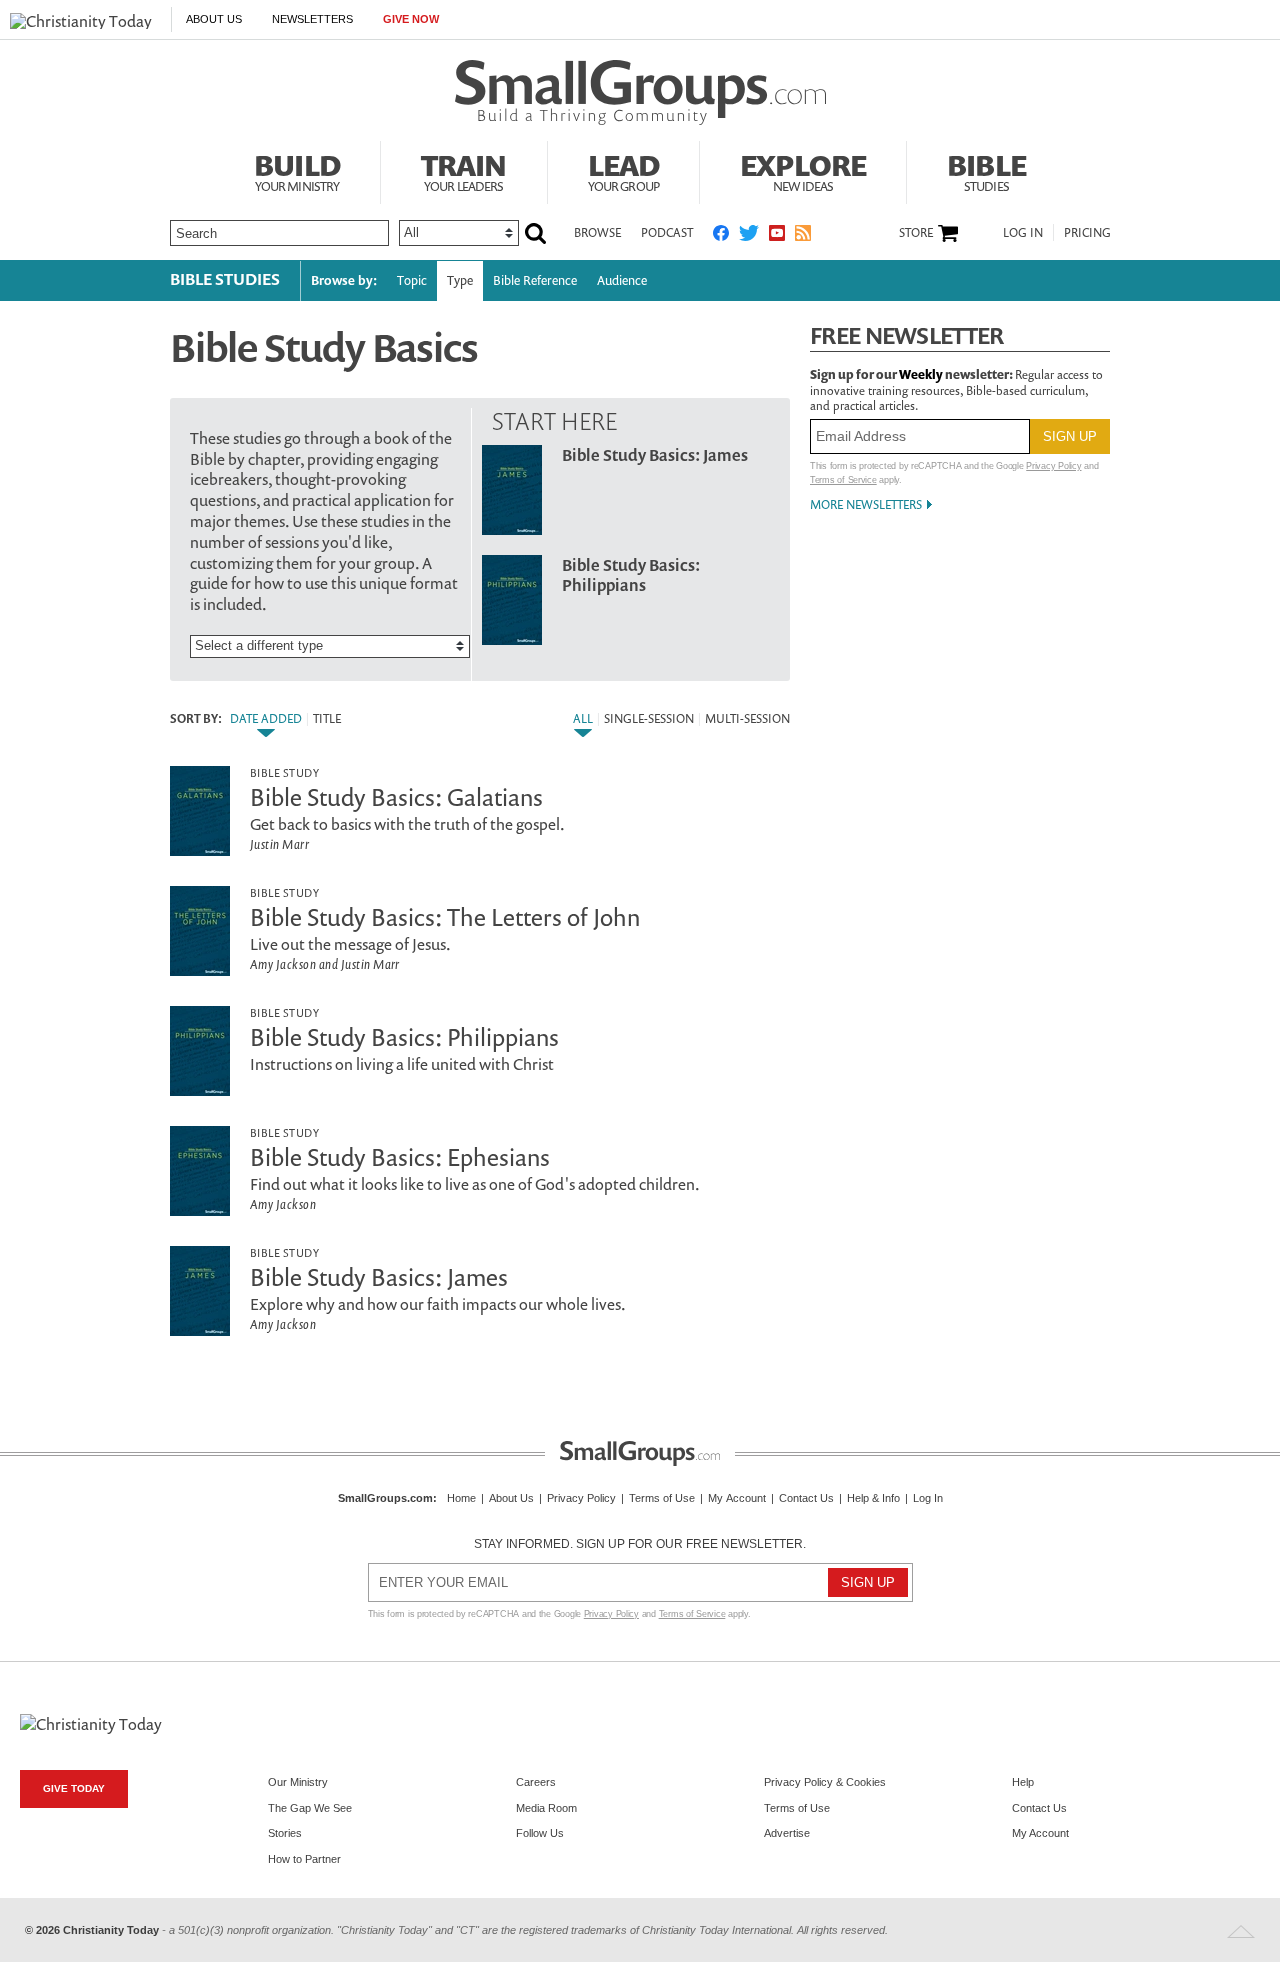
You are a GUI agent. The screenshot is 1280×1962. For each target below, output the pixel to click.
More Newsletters (866, 504)
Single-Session (649, 718)
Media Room (546, 1808)
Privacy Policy (1053, 466)
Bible (986, 170)
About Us (214, 19)
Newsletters (312, 19)
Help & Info (873, 1498)
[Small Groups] (640, 93)
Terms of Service (843, 480)
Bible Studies (225, 279)
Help (1023, 1782)
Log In (1023, 232)
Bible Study (284, 772)
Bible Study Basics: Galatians (396, 797)
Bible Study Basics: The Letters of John (445, 917)
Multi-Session (747, 718)
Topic (412, 280)
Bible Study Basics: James (655, 455)
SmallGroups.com (385, 1498)
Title (327, 718)
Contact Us (806, 1498)
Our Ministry (298, 1782)
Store (916, 233)
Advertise (787, 1833)
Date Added (266, 718)
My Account (737, 1498)
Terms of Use (662, 1498)
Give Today (74, 1788)
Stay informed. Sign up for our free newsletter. (640, 1544)
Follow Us (540, 1833)
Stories (285, 1833)
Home (461, 1498)
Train (464, 170)
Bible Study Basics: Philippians (631, 575)
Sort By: (196, 719)
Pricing (1087, 232)
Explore (803, 170)
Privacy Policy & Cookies (825, 1782)
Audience (622, 280)
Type (460, 280)
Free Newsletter (907, 335)
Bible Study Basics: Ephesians (400, 1157)
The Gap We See (310, 1808)
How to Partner (304, 1859)
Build (297, 170)
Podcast (667, 232)
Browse (597, 232)
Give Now (411, 19)
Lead (624, 170)
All (583, 718)
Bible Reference (535, 280)
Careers (536, 1782)
